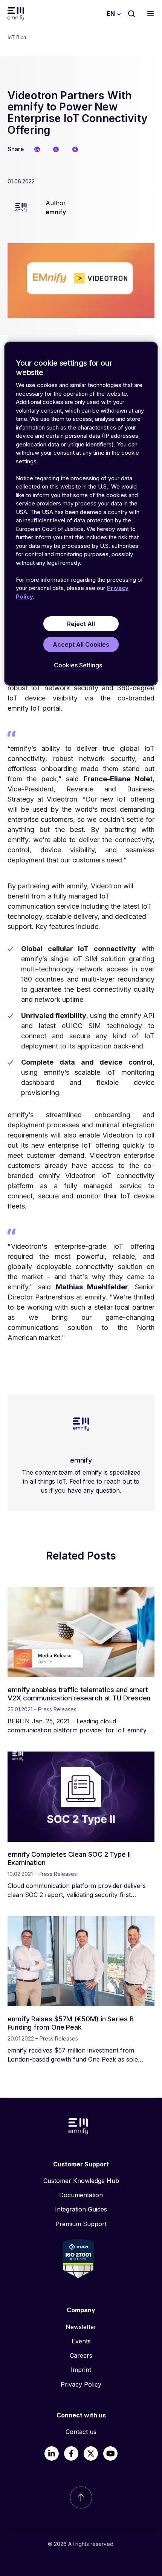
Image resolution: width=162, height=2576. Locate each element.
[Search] (131, 14)
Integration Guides (81, 2209)
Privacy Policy (81, 2384)
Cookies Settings (78, 665)
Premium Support (81, 2224)
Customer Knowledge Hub (81, 2181)
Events (81, 2341)
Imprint (81, 2370)
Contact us (81, 2432)
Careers (81, 2355)
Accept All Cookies (81, 644)
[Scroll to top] (81, 2497)
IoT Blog (17, 37)
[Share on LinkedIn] (37, 149)
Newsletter (81, 2327)
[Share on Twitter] (56, 149)
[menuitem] (81, 2181)
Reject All (81, 624)
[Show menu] (152, 14)
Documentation (81, 2195)
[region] (81, 514)
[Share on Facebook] (75, 149)
